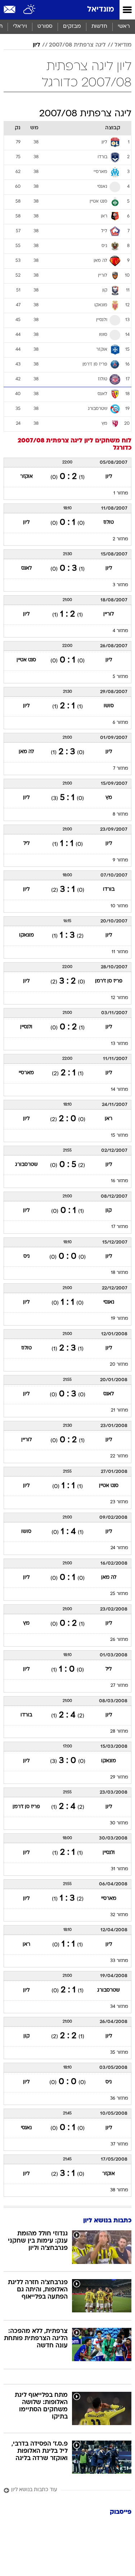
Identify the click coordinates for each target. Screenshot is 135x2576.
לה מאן (26, 752)
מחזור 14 (120, 1090)
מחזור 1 (121, 493)
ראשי (124, 27)
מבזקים (72, 27)
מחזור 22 (119, 1456)
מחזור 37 (119, 2144)
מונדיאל (101, 10)
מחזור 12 (120, 998)
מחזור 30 (119, 1823)
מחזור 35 (119, 2053)
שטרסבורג (26, 1165)
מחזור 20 (119, 1365)
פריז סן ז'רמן (109, 981)
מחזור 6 (120, 723)
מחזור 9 (120, 860)
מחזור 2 (120, 539)
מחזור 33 (119, 1961)
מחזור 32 (119, 1915)
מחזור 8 (120, 814)
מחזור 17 (120, 1227)
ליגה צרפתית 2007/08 (77, 45)
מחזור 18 (120, 1273)
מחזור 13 (120, 1044)
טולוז (109, 522)
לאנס (26, 568)
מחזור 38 (119, 2190)
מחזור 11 (120, 952)
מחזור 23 (119, 1502)
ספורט (45, 27)
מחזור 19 (120, 1319)
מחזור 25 (119, 1594)
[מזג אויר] (30, 10)
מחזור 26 (119, 1640)
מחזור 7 (121, 769)
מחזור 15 (120, 1136)
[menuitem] (99, 27)
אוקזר (26, 477)
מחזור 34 (119, 2007)
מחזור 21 (120, 1410)
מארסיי (26, 1073)
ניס (26, 1256)
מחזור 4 (120, 631)
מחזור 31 (120, 1869)
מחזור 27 (119, 1686)
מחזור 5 (120, 677)
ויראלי (20, 27)
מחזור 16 (120, 1181)
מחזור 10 (119, 906)
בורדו (109, 889)
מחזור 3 (120, 585)
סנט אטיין (26, 660)
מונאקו (26, 935)
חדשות (99, 27)
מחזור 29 (119, 1777)
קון (109, 1211)
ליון (37, 45)
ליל (26, 844)
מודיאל (123, 45)
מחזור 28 (119, 1732)
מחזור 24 (119, 1548)
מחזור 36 (119, 2099)
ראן (109, 1119)
